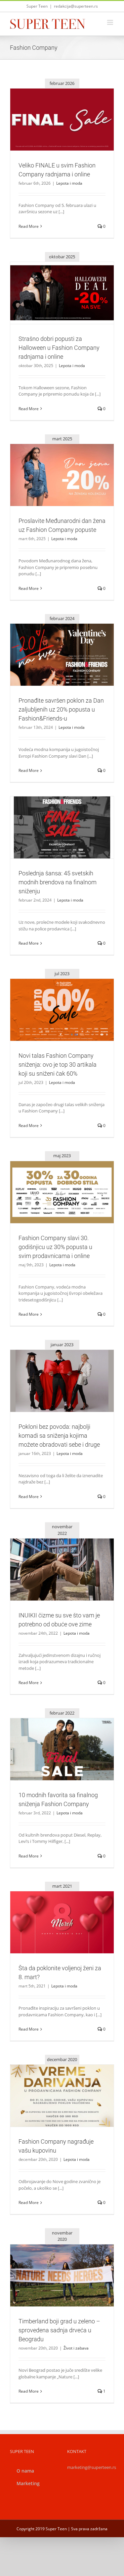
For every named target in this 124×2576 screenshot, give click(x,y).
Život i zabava (62, 2290)
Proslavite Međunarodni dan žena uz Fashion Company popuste (54, 464)
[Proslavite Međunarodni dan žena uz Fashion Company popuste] (62, 475)
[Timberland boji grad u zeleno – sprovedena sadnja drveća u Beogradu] (62, 2275)
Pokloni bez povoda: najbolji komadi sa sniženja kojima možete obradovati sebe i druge (54, 1366)
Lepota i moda (62, 134)
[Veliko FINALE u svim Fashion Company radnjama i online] (62, 120)
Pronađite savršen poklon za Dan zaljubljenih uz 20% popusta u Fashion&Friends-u (54, 643)
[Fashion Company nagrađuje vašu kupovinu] (62, 2096)
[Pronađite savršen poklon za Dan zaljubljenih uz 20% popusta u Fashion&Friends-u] (62, 655)
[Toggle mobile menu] (111, 22)
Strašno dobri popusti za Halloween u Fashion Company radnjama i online (54, 281)
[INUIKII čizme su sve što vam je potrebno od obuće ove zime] (62, 1570)
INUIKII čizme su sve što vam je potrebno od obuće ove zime (54, 1558)
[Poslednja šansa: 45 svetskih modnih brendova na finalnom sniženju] (62, 827)
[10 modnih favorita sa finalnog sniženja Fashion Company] (62, 1749)
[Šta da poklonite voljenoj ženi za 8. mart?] (62, 1922)
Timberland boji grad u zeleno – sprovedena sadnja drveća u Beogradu (54, 2264)
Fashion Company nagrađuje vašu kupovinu (54, 2087)
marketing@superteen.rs (92, 2467)
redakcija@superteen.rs (76, 6)
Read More (29, 226)
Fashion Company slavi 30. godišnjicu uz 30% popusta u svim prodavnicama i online (54, 1180)
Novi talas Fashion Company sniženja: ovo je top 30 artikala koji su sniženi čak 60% (54, 998)
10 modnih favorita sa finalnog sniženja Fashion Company (54, 1737)
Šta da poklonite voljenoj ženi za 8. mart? (54, 1914)
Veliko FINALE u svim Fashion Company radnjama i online (54, 108)
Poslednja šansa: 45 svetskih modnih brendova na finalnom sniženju (54, 816)
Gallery (70, 108)
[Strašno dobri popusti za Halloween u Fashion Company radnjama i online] (62, 293)
